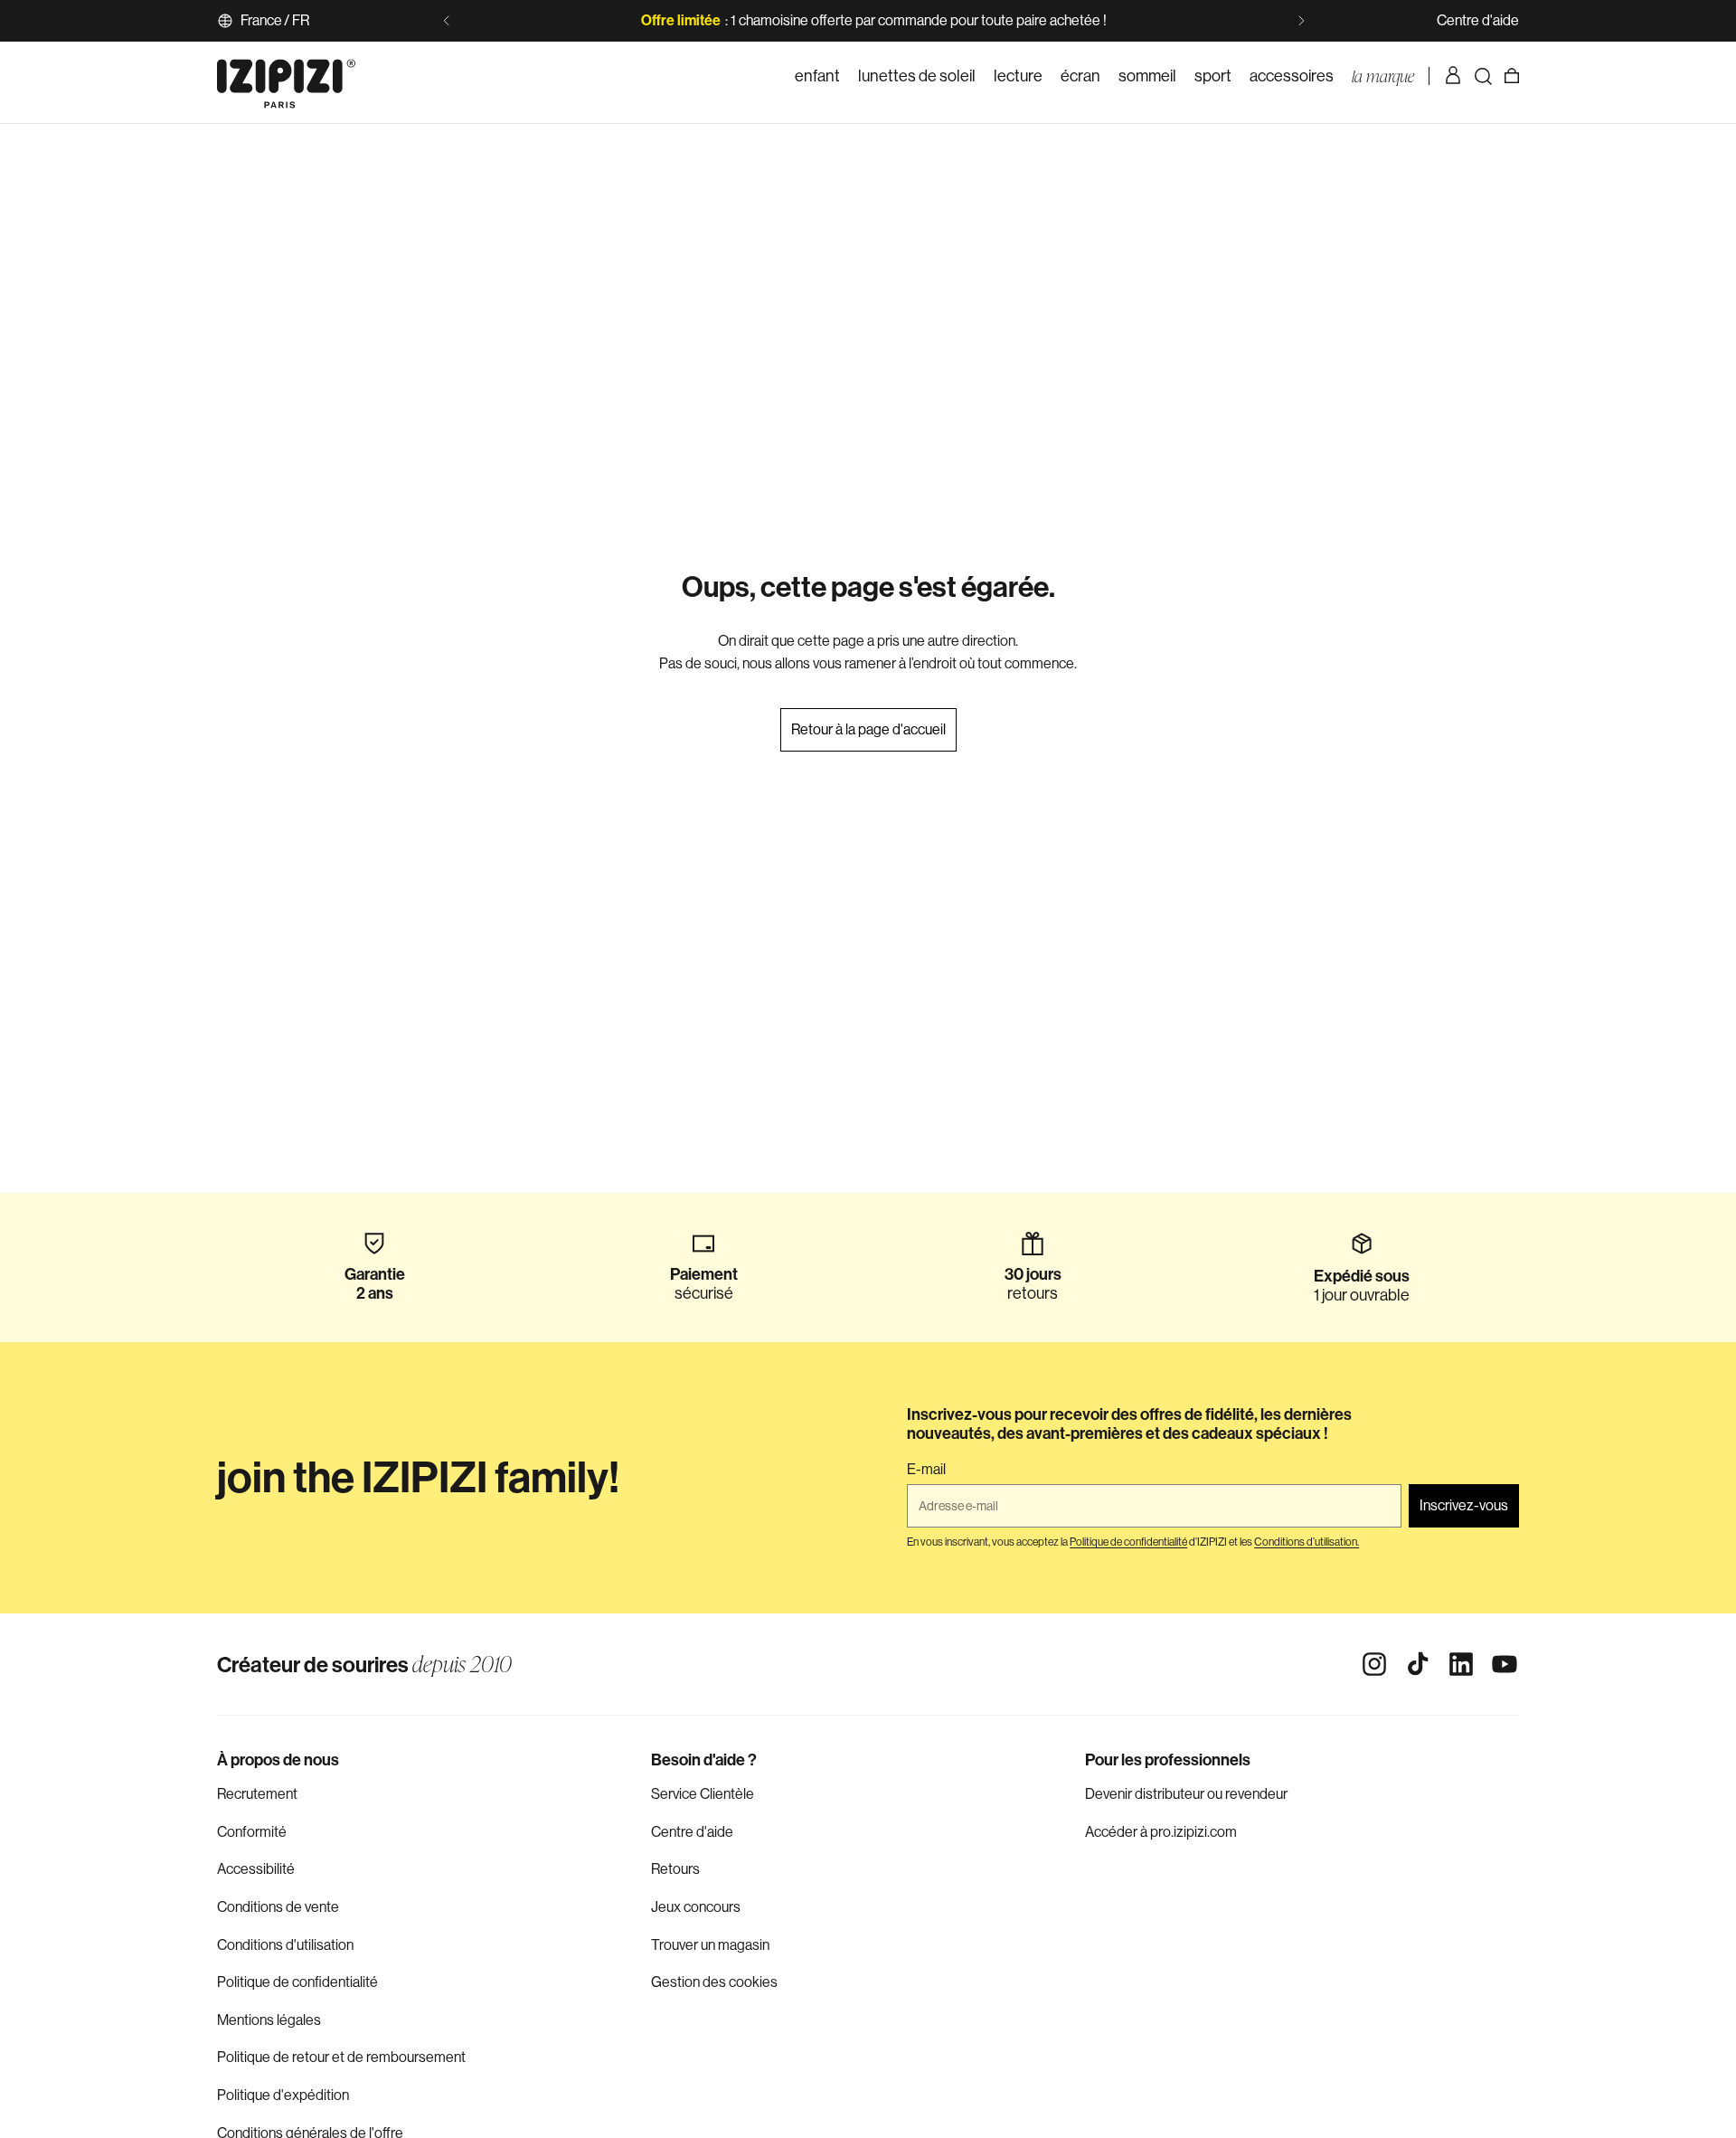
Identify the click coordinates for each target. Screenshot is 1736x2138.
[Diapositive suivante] (1301, 21)
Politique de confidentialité (297, 1982)
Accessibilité (256, 1869)
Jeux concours (696, 1907)
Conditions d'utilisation (285, 1945)
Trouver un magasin (710, 1945)
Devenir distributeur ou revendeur (1186, 1794)
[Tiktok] (1418, 1664)
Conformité (252, 1832)
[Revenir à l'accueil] (286, 76)
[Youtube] (1505, 1664)
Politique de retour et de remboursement (341, 2057)
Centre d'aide (1478, 20)
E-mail (926, 1470)
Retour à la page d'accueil (868, 729)
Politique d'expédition (283, 2095)
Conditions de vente (278, 1907)
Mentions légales (269, 2020)
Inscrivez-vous (1464, 1505)
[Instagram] (1374, 1664)
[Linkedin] (1461, 1664)
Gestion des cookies (714, 1982)
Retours (675, 1869)
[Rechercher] (1483, 76)
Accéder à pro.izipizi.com (1161, 1832)
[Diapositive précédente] (447, 21)
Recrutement (257, 1794)
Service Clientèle (703, 1794)
